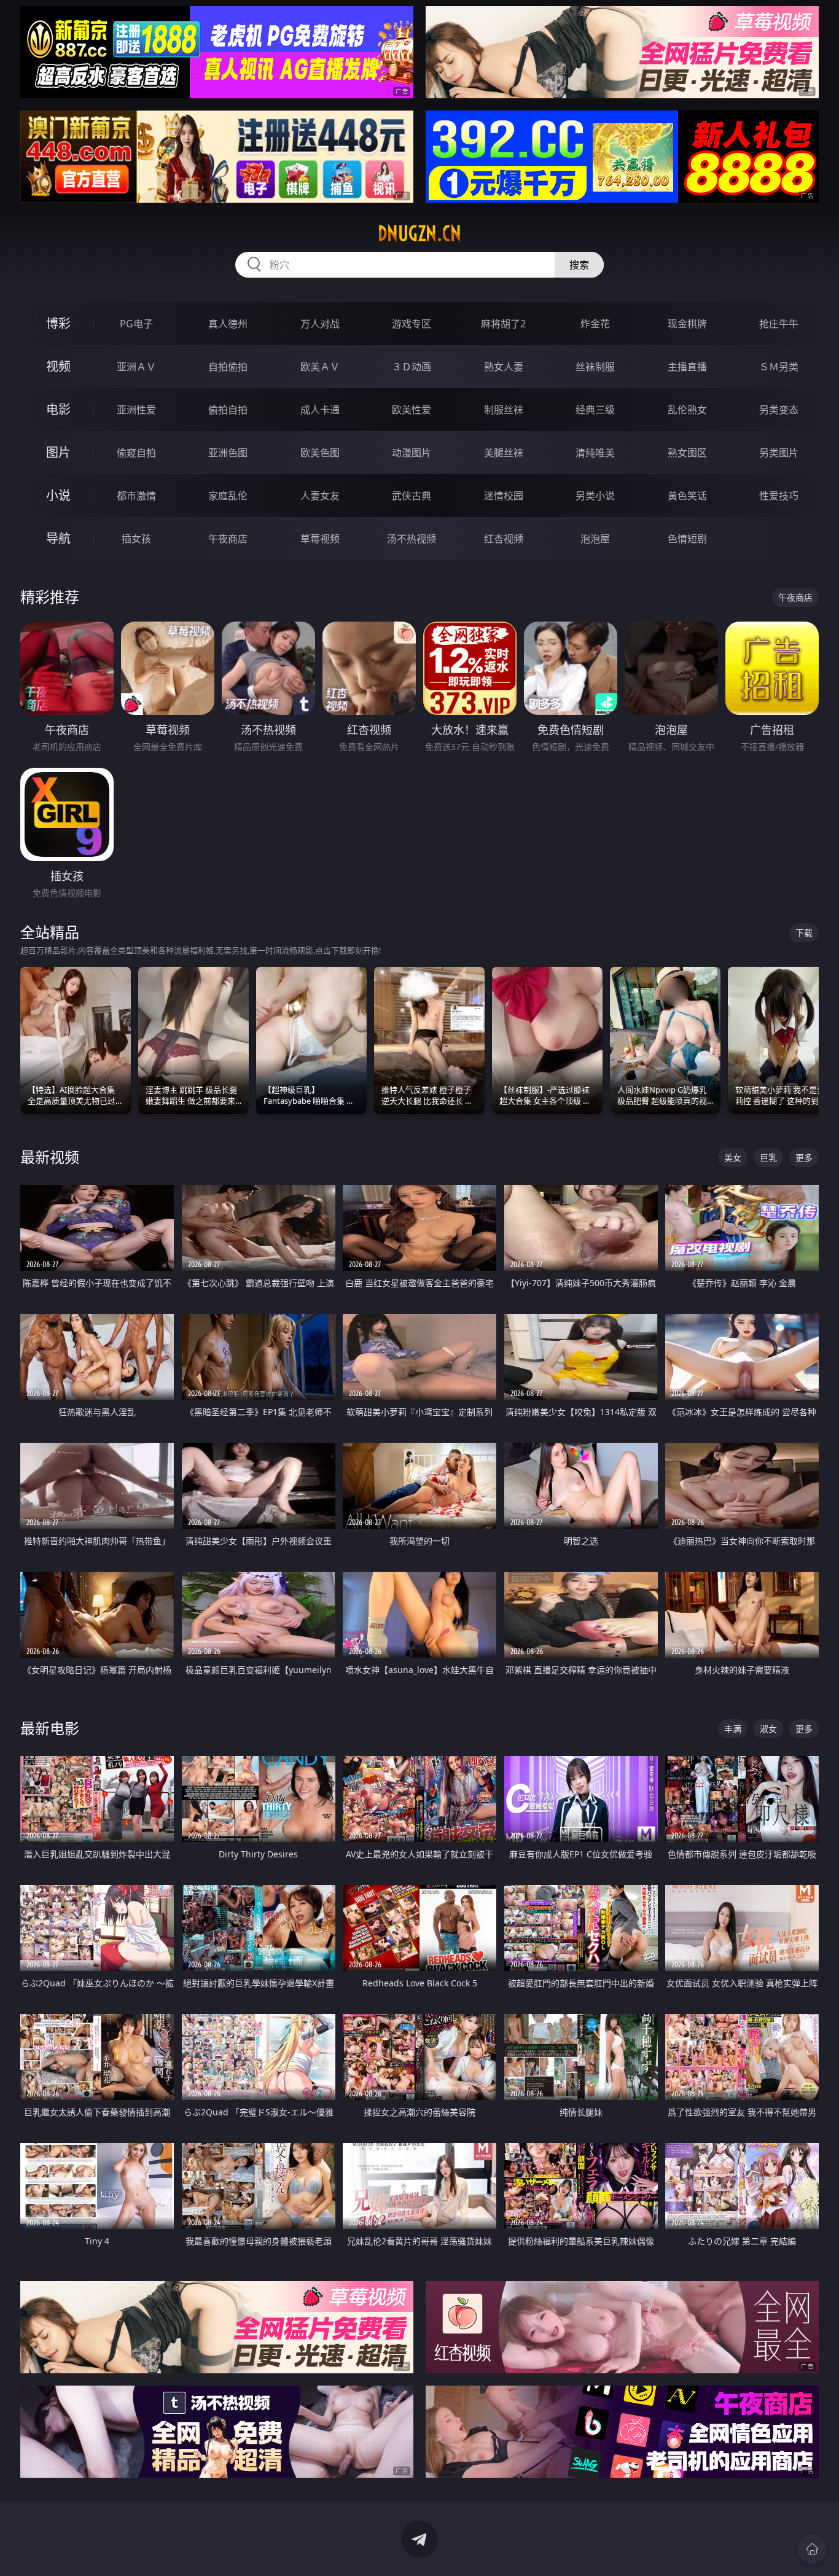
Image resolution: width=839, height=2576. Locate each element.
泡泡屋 (595, 539)
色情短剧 (687, 539)
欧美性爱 (412, 410)
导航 (58, 538)
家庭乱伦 (228, 496)
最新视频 (50, 1157)
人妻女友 (320, 496)
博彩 (58, 323)
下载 (804, 933)
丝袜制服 (595, 367)
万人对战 (320, 324)
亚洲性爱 (136, 410)
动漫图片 (412, 453)
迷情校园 (504, 496)
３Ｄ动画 (412, 367)
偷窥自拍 (136, 453)
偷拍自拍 (228, 410)
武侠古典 (412, 496)
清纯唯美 (595, 453)
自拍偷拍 (228, 367)
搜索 (579, 265)
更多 (804, 1157)
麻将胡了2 (503, 324)
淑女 (768, 1729)
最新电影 (50, 1728)
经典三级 (595, 410)
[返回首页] (812, 2549)
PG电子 (136, 324)
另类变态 (779, 410)
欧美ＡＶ (320, 367)
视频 (58, 366)
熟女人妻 (504, 367)
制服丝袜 (504, 410)
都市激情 (136, 496)
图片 (58, 452)
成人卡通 (320, 410)
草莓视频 (320, 539)
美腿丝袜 (504, 453)
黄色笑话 (687, 496)
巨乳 (768, 1157)
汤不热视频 (412, 539)
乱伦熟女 (687, 410)
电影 (58, 409)
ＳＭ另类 (779, 367)
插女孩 (136, 539)
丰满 (733, 1729)
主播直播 (687, 367)
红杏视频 (504, 539)
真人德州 (228, 324)
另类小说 (595, 496)
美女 (733, 1157)
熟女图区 (687, 453)
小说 (58, 495)
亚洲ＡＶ (136, 367)
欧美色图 (320, 453)
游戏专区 (412, 324)
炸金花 (595, 324)
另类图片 (779, 453)
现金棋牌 (687, 324)
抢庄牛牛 (779, 324)
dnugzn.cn (419, 233)
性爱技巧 (779, 496)
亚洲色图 (228, 453)
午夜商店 (228, 539)
